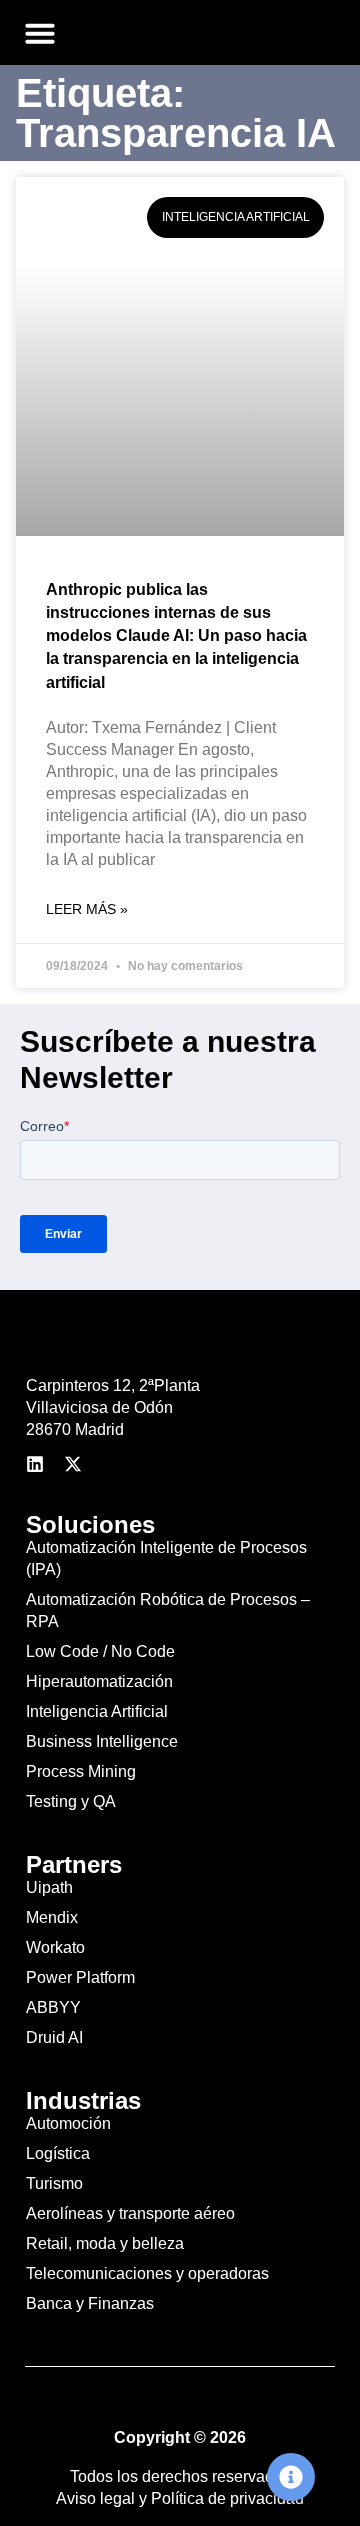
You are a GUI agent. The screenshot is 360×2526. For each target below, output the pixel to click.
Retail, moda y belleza (105, 2243)
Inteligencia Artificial (97, 1711)
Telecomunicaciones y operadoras (147, 2273)
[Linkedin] (35, 1464)
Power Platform (80, 1977)
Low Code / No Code (100, 1651)
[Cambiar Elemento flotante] (291, 2477)
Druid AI (54, 2037)
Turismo (54, 2183)
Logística (58, 2153)
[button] (40, 33)
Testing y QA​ (71, 1801)
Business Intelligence (102, 1741)
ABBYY (53, 2007)
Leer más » (87, 909)
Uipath (49, 1887)
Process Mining (81, 1771)
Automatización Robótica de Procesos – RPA (168, 1610)
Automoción (68, 2123)
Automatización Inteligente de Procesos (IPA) (166, 1558)
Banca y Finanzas (90, 2303)
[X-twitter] (73, 1464)
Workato (55, 1947)
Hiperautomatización (99, 1681)
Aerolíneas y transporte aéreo (130, 2213)
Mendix (52, 1917)
